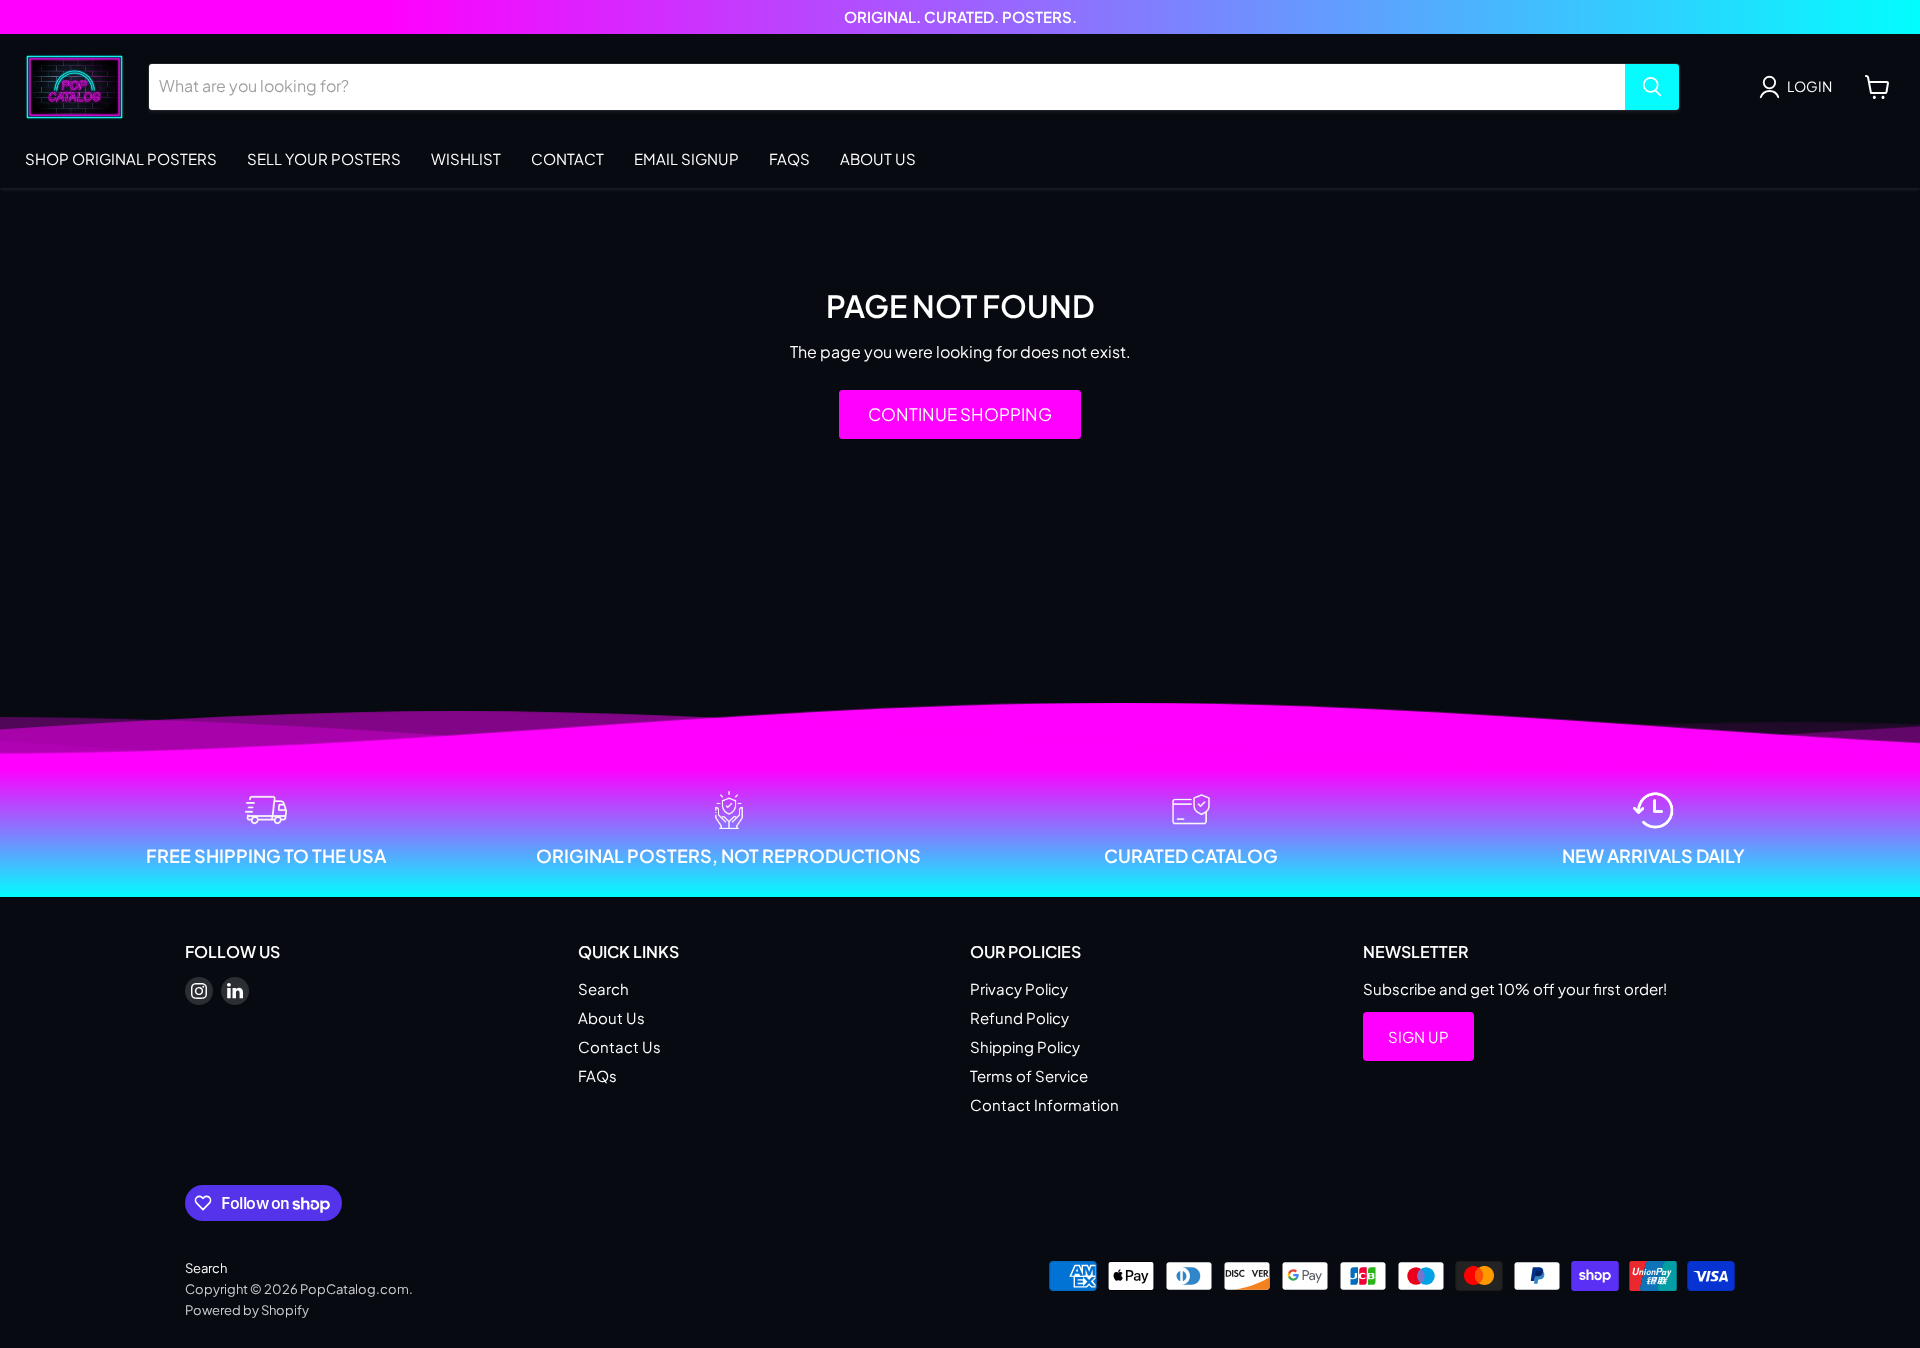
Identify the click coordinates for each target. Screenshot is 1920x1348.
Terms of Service (1029, 1075)
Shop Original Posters (121, 158)
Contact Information (1044, 1104)
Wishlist (466, 158)
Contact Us (619, 1046)
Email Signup (686, 158)
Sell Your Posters (324, 158)
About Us (878, 158)
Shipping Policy (1025, 1046)
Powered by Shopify (247, 1310)
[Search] (1652, 87)
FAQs (789, 158)
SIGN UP (1418, 1036)
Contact (567, 158)
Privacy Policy (1019, 988)
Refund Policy (1019, 1017)
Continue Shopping (960, 414)
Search (603, 988)
